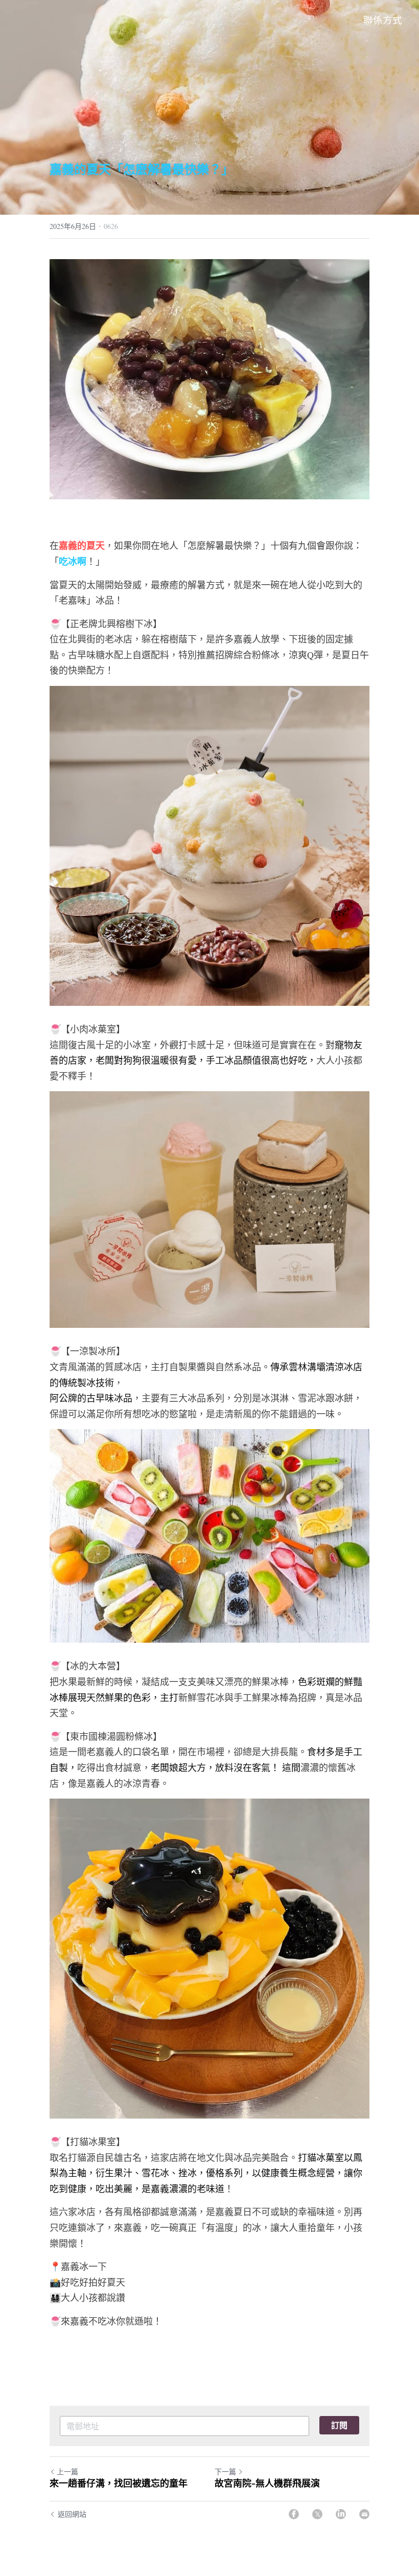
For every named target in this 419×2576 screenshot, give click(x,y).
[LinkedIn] (341, 2514)
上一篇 (67, 2471)
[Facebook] (294, 2514)
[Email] (364, 2514)
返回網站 (72, 2514)
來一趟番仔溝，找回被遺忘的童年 (119, 2483)
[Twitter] (317, 2514)
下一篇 (225, 2471)
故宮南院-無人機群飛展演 (267, 2483)
